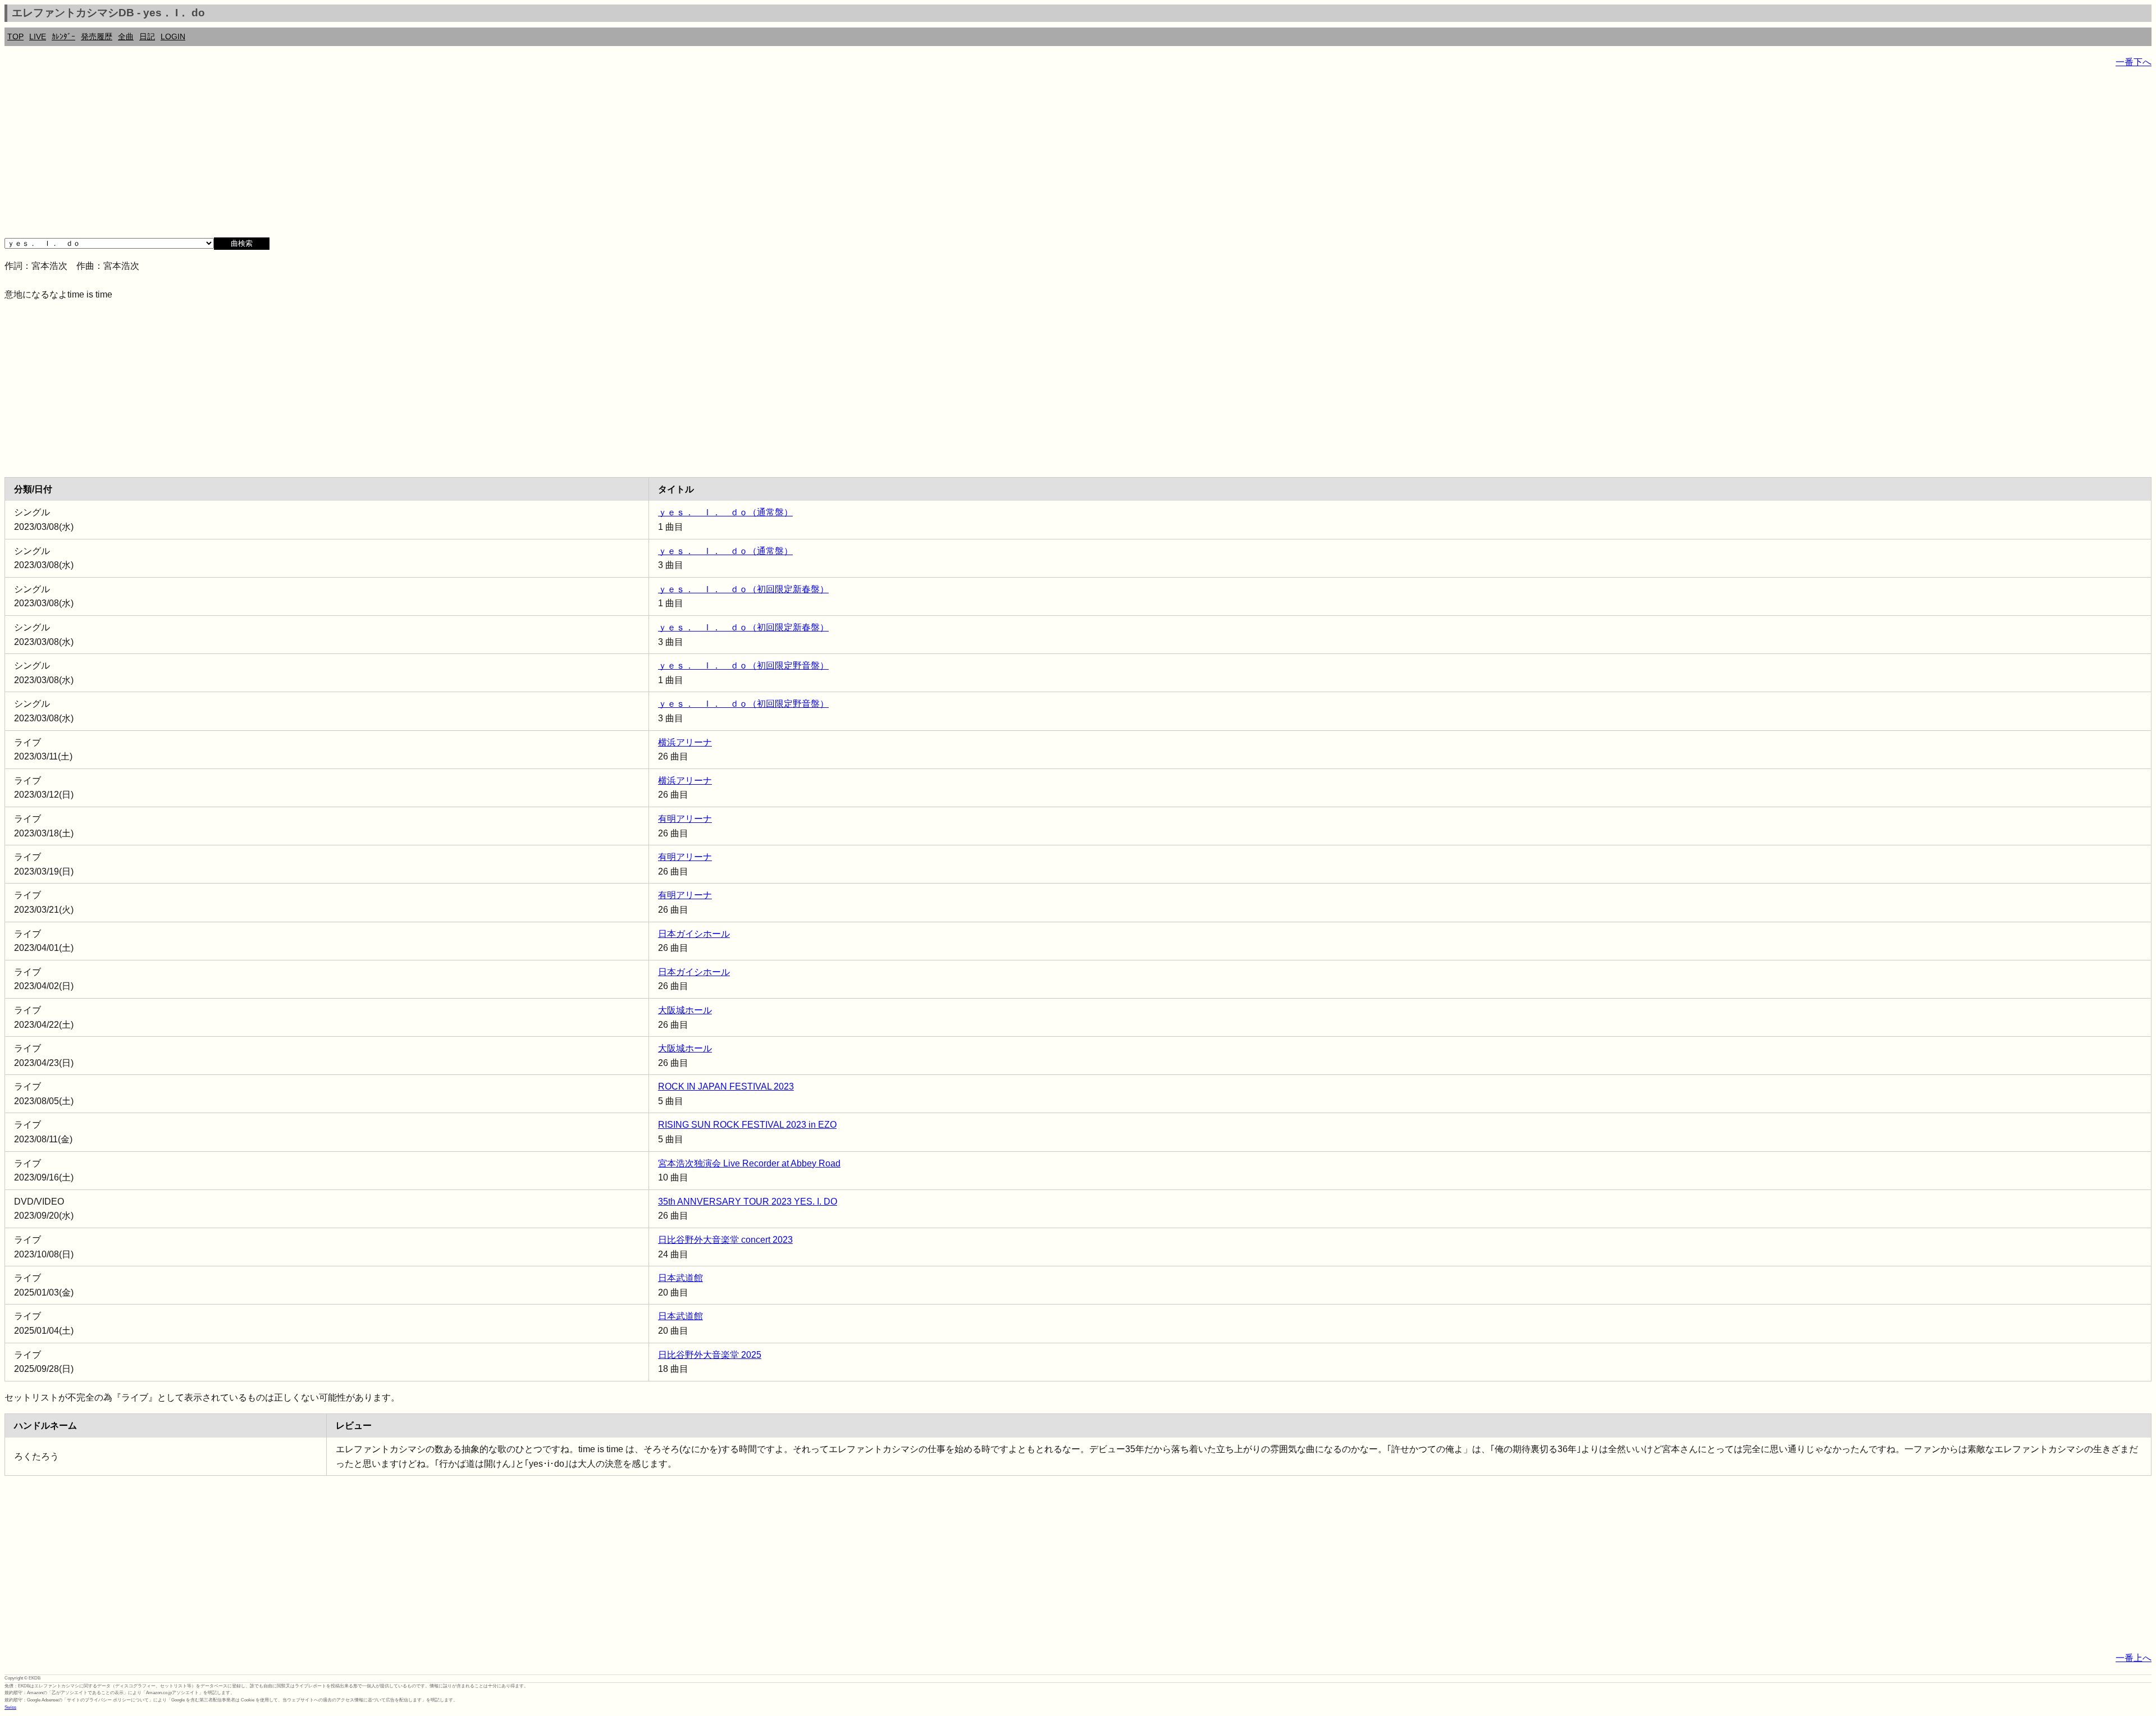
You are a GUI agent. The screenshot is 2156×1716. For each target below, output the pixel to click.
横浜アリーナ (685, 742)
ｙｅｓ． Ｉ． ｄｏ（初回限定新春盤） (743, 589)
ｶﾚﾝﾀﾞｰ (63, 36)
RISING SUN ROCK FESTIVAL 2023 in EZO (747, 1125)
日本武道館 (680, 1278)
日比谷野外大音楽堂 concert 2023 (725, 1240)
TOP (15, 36)
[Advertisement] (341, 157)
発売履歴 (97, 36)
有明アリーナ (685, 819)
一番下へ (2134, 62)
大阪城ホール (685, 1010)
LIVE (38, 36)
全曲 (126, 36)
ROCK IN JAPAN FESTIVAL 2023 (726, 1086)
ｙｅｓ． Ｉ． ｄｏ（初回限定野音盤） (743, 665)
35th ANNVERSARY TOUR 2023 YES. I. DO (748, 1202)
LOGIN (173, 36)
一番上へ (2134, 1658)
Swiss (10, 1707)
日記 (147, 36)
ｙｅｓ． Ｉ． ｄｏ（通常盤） (725, 512)
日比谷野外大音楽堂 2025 (710, 1355)
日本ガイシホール (694, 934)
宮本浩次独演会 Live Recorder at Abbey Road (749, 1163)
